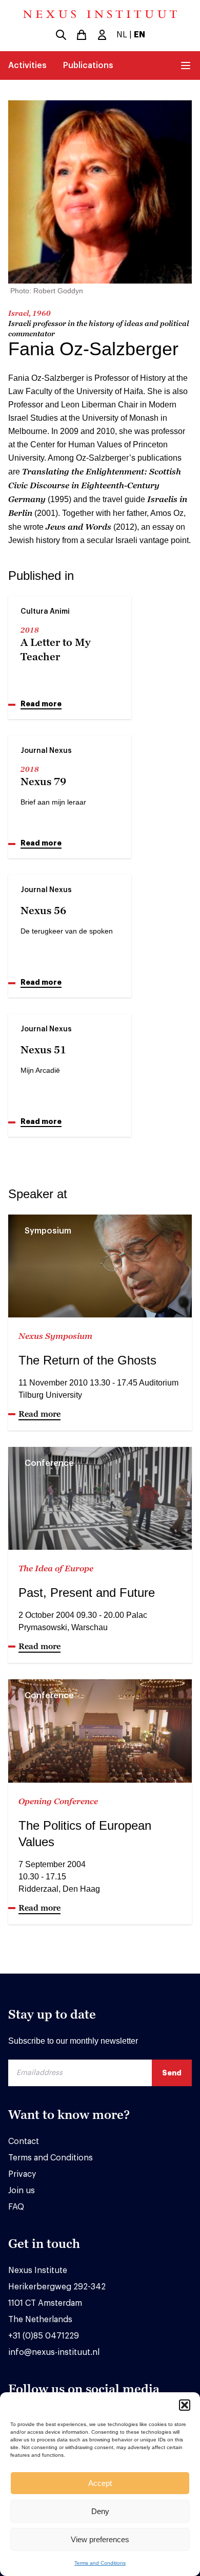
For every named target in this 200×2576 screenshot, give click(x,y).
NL (122, 35)
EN (139, 35)
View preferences (100, 2539)
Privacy (22, 2174)
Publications (88, 66)
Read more (41, 704)
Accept (100, 2483)
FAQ (16, 2207)
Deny (100, 2511)
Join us (22, 2191)
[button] (185, 2405)
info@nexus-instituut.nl (54, 2352)
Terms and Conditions (100, 2563)
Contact (24, 2141)
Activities (27, 66)
